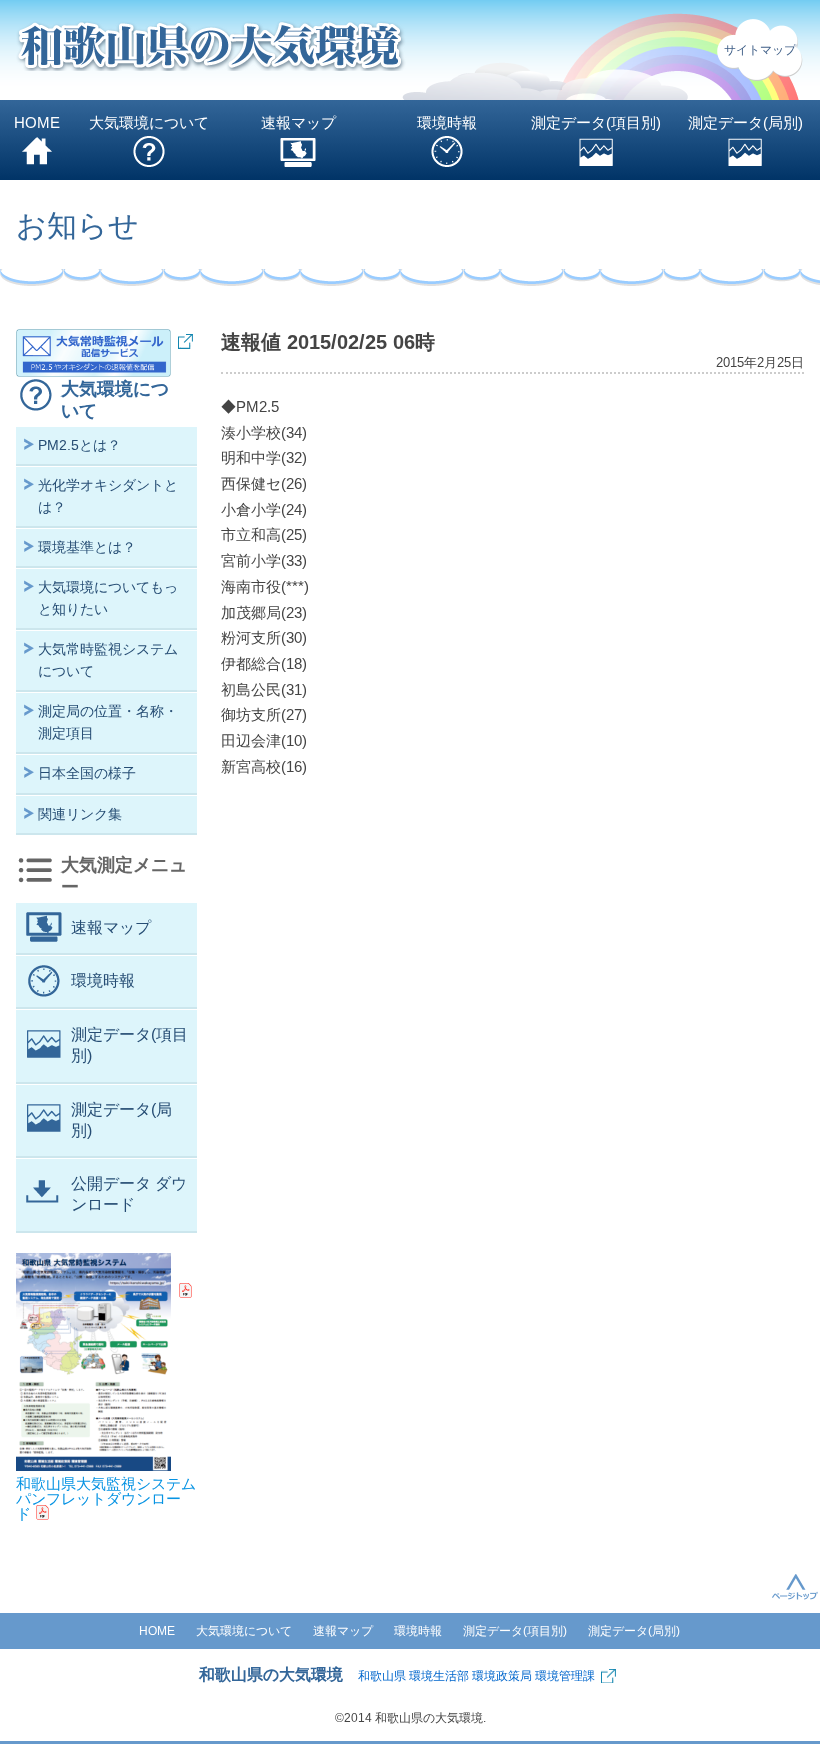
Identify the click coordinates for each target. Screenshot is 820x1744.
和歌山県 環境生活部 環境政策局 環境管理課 (476, 1676)
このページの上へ (795, 1586)
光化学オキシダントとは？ (108, 495)
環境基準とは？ (87, 547)
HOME (37, 122)
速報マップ (298, 122)
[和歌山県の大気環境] (211, 50)
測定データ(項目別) (596, 122)
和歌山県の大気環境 (271, 1674)
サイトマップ (760, 50)
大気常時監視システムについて (108, 659)
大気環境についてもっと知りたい (108, 597)
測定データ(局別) (745, 122)
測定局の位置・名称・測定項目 (108, 721)
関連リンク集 (80, 814)
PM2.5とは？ (79, 445)
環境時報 (447, 122)
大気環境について (149, 122)
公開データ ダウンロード (129, 1194)
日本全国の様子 (87, 773)
